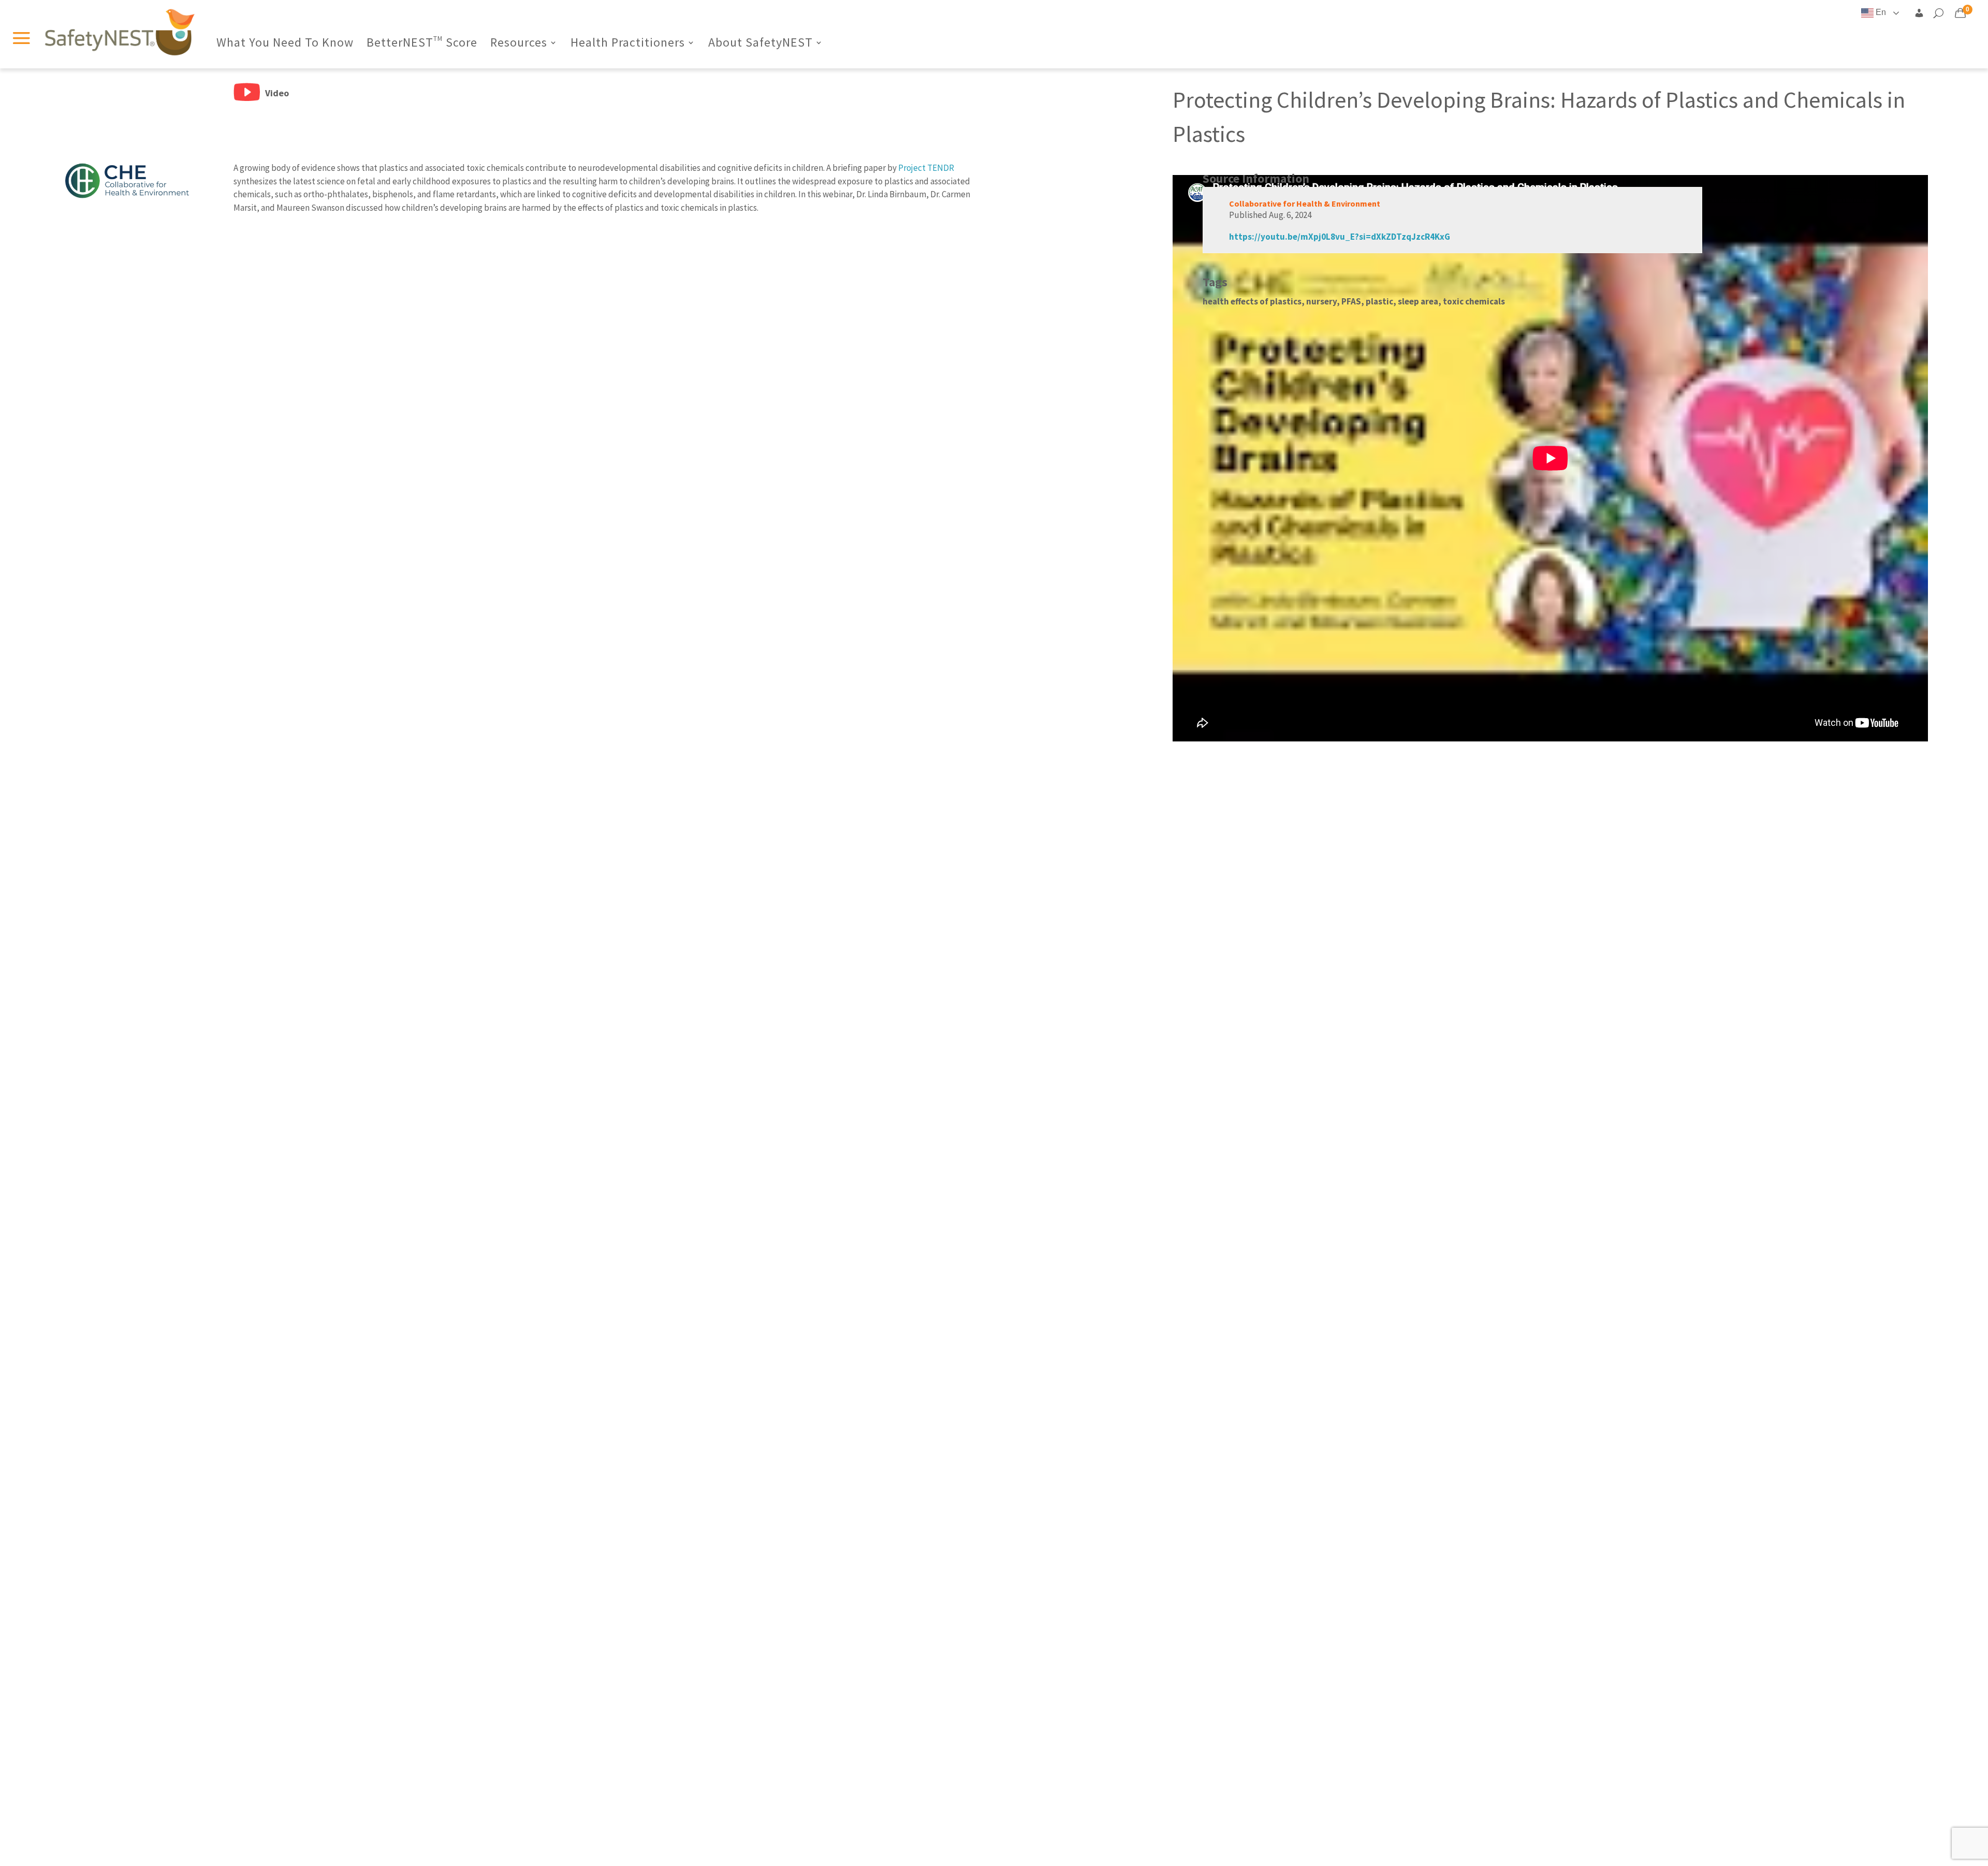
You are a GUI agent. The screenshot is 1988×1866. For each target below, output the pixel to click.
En (1880, 12)
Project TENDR (926, 168)
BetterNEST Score (422, 45)
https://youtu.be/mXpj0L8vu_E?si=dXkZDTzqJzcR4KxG (1340, 237)
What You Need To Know (285, 45)
